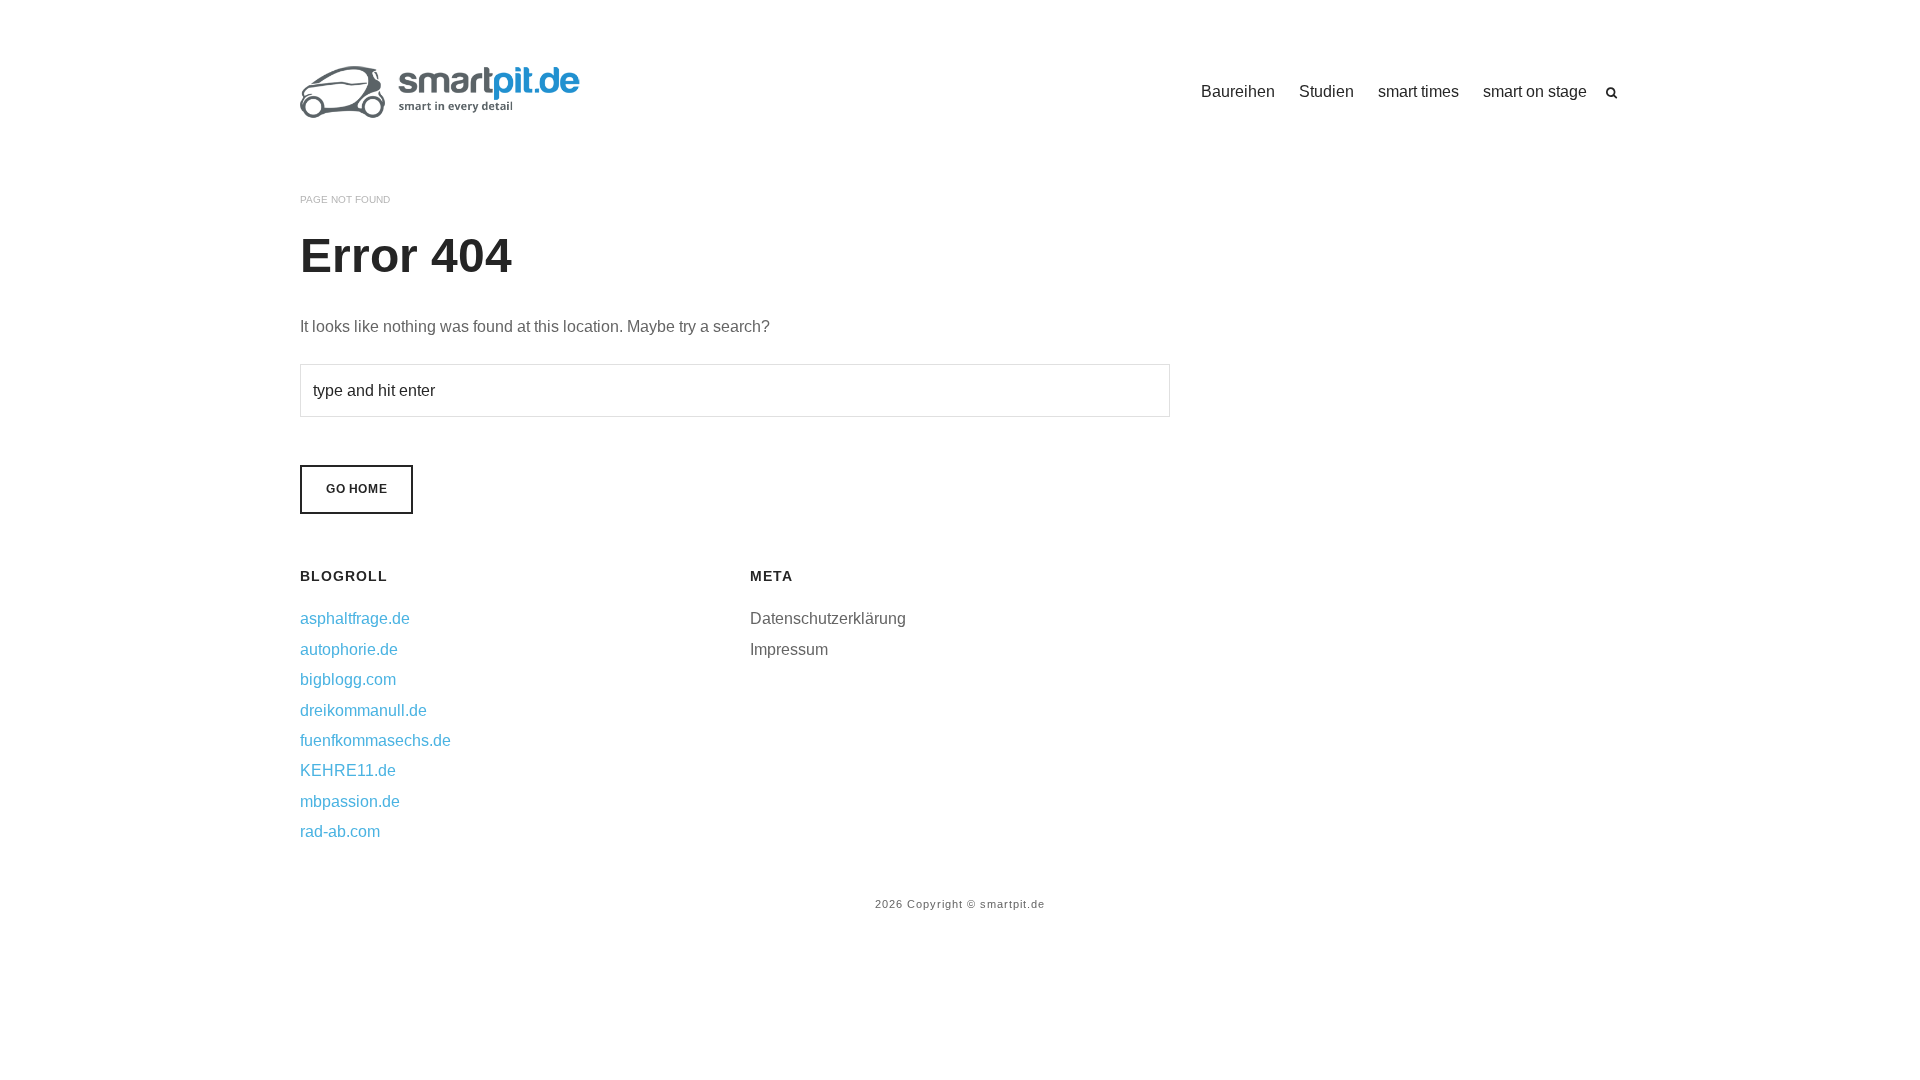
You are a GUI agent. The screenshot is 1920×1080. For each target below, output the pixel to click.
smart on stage (1535, 91)
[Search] (1611, 93)
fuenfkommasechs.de (375, 740)
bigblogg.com (348, 679)
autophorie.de (349, 649)
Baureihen (1238, 91)
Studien (1326, 91)
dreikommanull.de (363, 710)
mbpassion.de (350, 801)
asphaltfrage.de (355, 618)
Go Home (356, 489)
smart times (1418, 91)
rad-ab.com (340, 831)
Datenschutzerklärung (828, 618)
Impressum (789, 649)
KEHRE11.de (348, 770)
